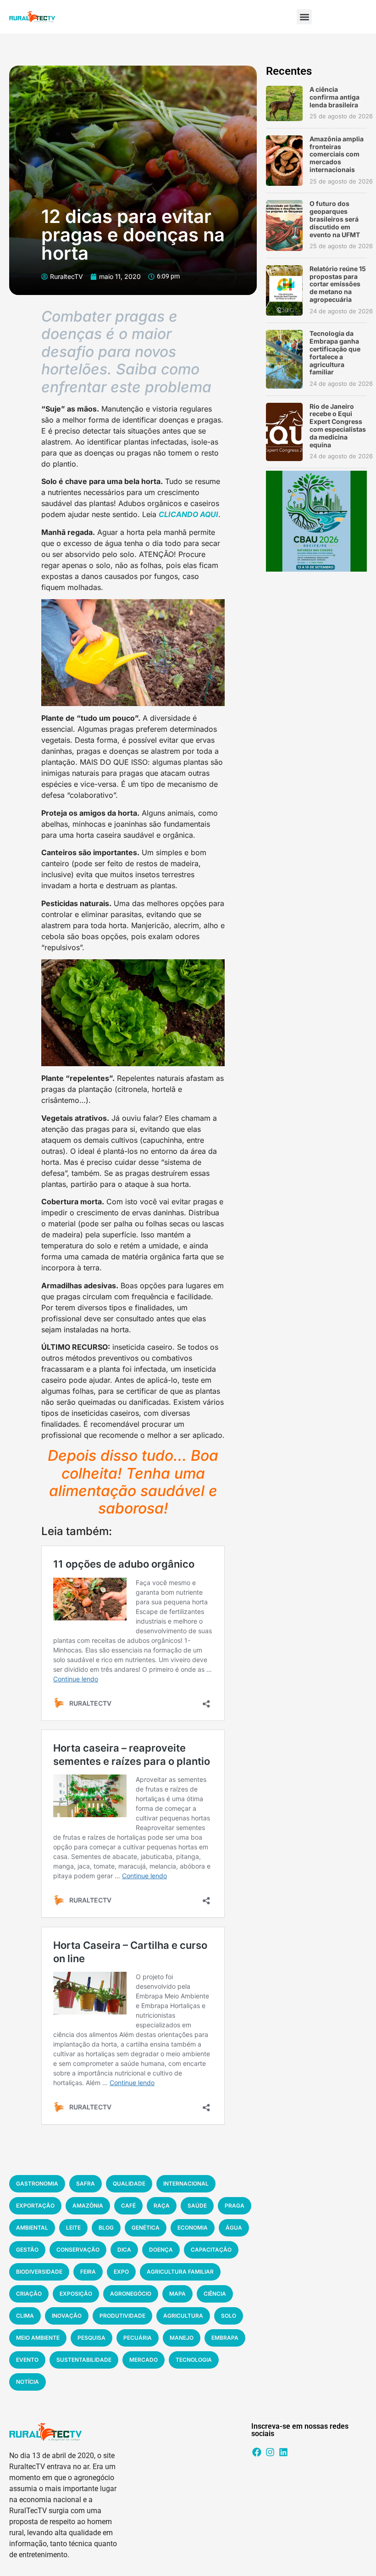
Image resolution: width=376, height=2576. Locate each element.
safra (86, 2184)
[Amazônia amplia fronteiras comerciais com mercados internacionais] (284, 161)
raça (162, 2206)
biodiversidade (39, 2272)
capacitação (211, 2250)
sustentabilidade (84, 2360)
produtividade (122, 2316)
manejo (182, 2338)
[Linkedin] (283, 2452)
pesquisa (91, 2338)
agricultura (183, 2316)
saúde (197, 2206)
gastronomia (37, 2184)
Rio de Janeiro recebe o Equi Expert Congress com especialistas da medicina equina (338, 426)
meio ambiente (38, 2338)
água (234, 2228)
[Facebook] (257, 2452)
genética (146, 2228)
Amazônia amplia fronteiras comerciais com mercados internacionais (337, 154)
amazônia (88, 2206)
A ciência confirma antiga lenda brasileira (335, 97)
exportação (35, 2206)
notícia (28, 2382)
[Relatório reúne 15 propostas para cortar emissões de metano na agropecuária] (284, 290)
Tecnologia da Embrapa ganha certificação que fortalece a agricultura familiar (335, 353)
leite (73, 2228)
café (128, 2206)
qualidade (129, 2184)
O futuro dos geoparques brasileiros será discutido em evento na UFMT (335, 219)
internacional (186, 2184)
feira (88, 2272)
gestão (27, 2250)
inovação (67, 2316)
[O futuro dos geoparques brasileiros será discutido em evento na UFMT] (284, 225)
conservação (78, 2250)
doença (161, 2250)
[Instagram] (270, 2452)
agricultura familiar (180, 2272)
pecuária (138, 2338)
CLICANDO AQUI (188, 514)
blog (106, 2228)
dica (124, 2250)
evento (27, 2360)
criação (29, 2294)
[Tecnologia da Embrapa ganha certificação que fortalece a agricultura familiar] (284, 359)
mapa (177, 2294)
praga (235, 2206)
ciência (215, 2294)
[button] (304, 17)
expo (121, 2272)
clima (25, 2316)
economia (193, 2228)
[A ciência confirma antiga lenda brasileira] (284, 103)
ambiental (32, 2228)
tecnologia (194, 2360)
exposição (76, 2294)
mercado (144, 2360)
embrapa (225, 2338)
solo (229, 2316)
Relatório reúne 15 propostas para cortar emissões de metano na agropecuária (338, 284)
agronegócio (131, 2294)
